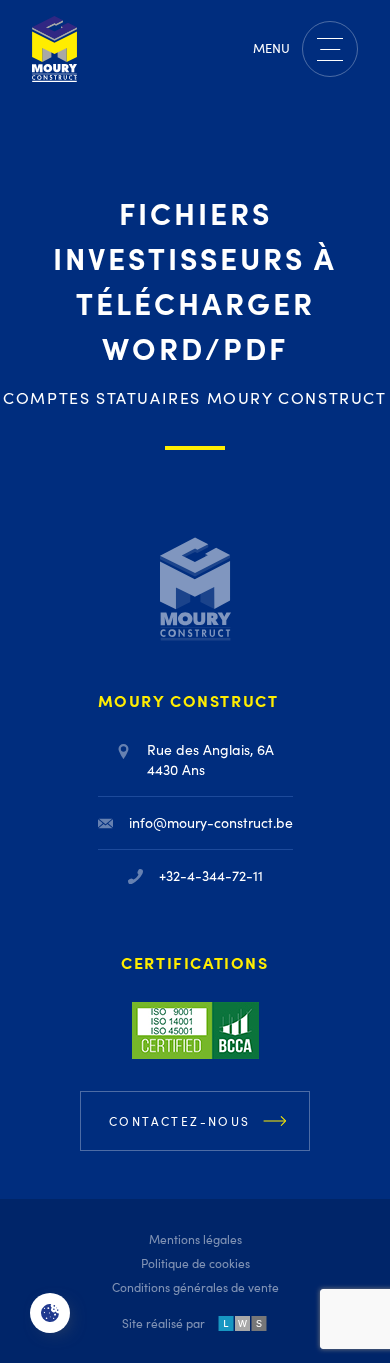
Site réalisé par (163, 1323)
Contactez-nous (180, 1121)
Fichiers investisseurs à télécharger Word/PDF (195, 279)
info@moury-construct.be (211, 822)
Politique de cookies (195, 1263)
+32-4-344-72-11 (211, 875)
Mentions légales (195, 1239)
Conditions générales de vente (195, 1287)
